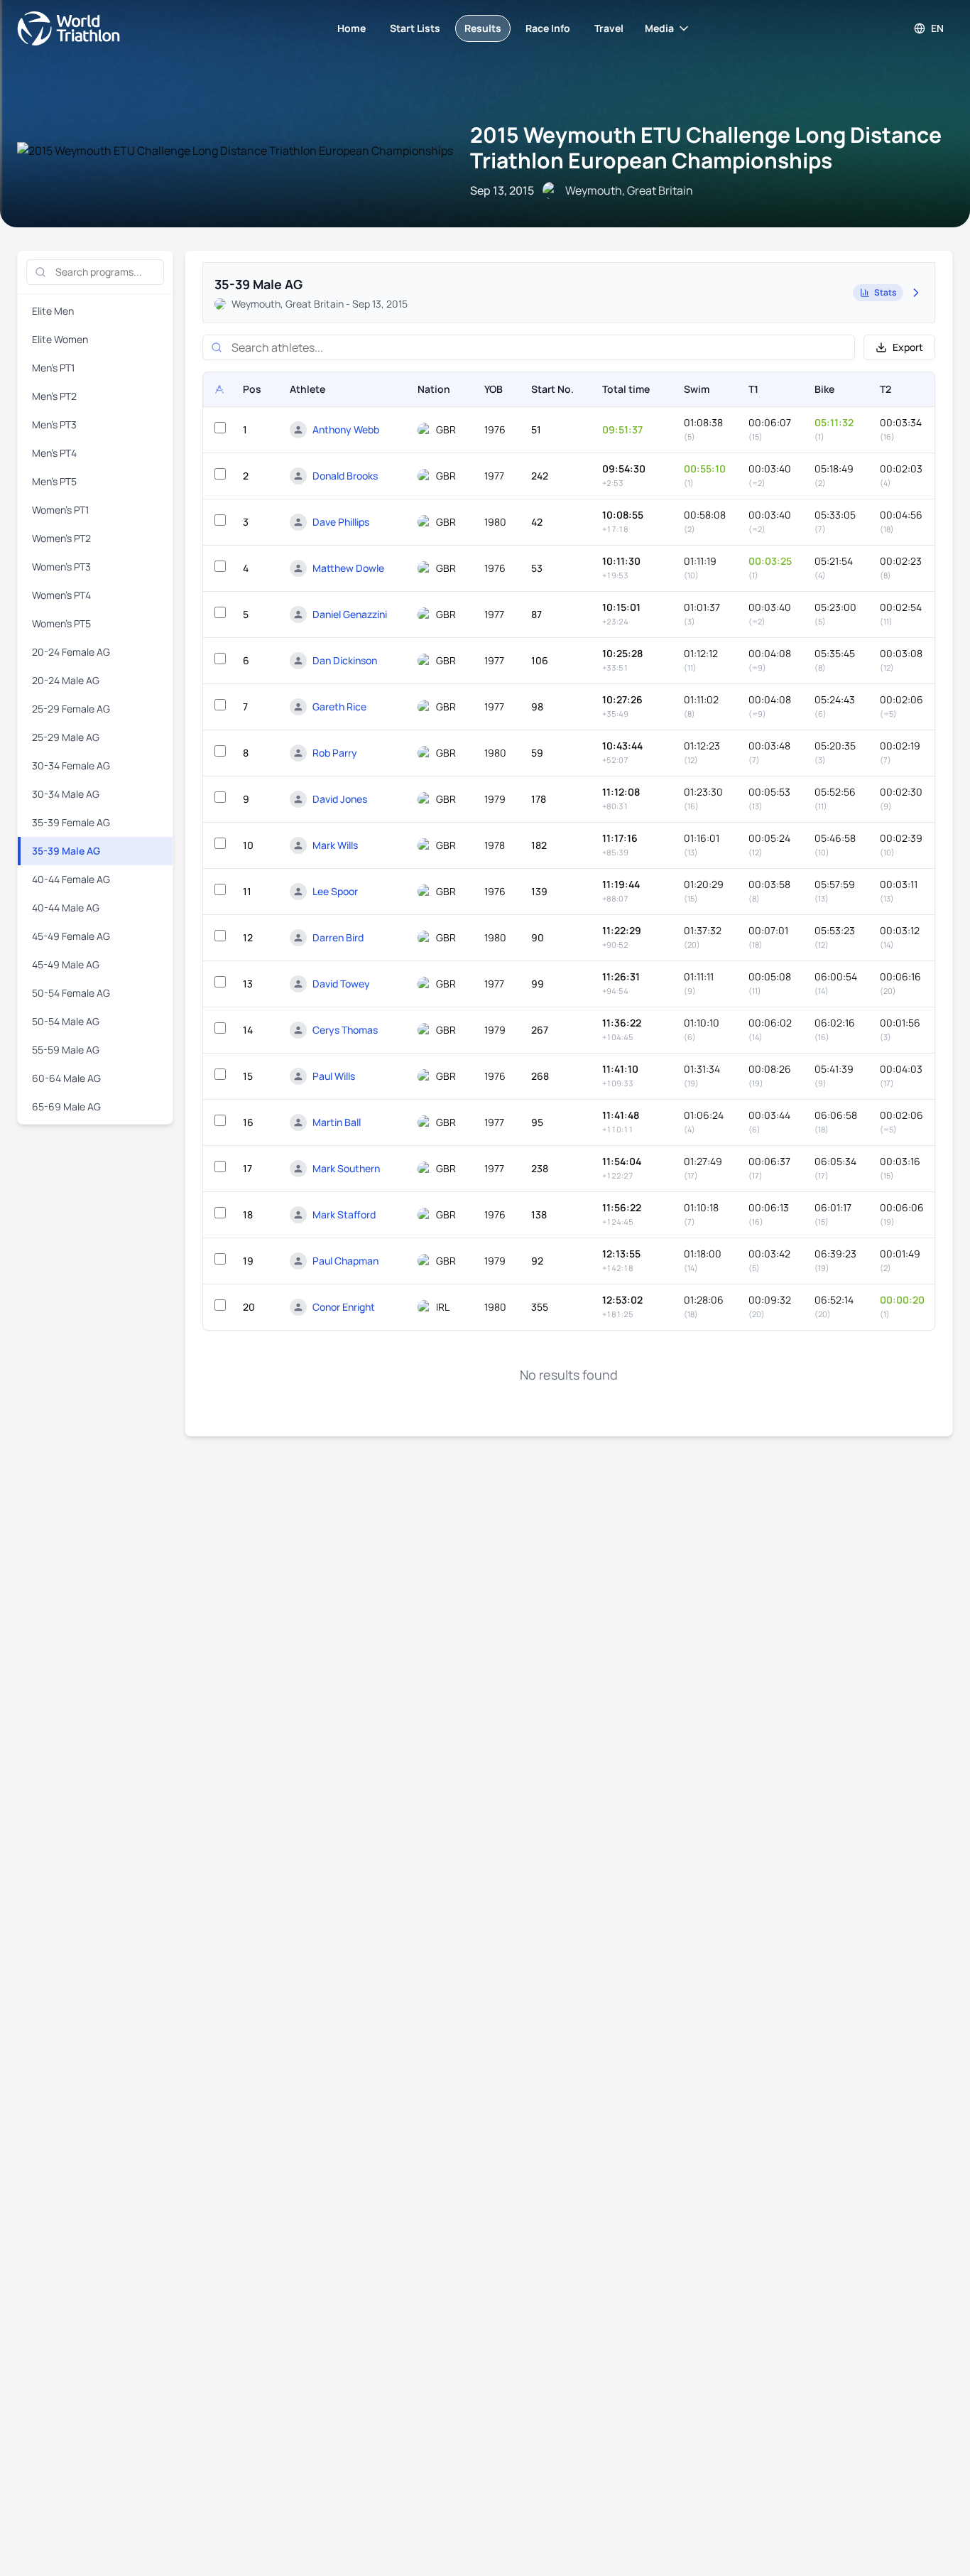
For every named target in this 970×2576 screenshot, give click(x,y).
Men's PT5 (54, 481)
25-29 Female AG (71, 709)
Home (352, 28)
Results (483, 28)
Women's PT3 (61, 567)
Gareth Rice (339, 707)
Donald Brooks (345, 476)
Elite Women (60, 339)
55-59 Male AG (66, 1050)
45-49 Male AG (66, 964)
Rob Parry (335, 753)
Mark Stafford (344, 1214)
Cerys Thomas (345, 1030)
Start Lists (415, 28)
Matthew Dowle (348, 568)
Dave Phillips (341, 522)
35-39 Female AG (71, 822)
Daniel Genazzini (350, 614)
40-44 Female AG (71, 879)
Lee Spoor (335, 891)
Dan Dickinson (345, 660)
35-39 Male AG (66, 851)
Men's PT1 (53, 368)
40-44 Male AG (66, 908)
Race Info (548, 28)
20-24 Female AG (71, 652)
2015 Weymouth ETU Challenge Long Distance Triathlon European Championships (706, 147)
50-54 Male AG (66, 1021)
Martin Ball (337, 1122)
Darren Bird (338, 937)
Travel (609, 28)
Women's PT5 (61, 623)
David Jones (340, 799)
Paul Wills (334, 1076)
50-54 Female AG (71, 993)
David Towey (341, 984)
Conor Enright (344, 1307)
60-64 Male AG (66, 1078)
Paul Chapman (345, 1261)
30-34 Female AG (71, 765)
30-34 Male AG (66, 794)
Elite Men (53, 311)
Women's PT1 (60, 510)
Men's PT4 (54, 453)
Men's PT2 (54, 396)
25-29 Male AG (66, 737)
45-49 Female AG (71, 936)
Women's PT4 (61, 595)
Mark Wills (335, 845)
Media (659, 28)
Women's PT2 (61, 538)
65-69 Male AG (66, 1106)
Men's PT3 (54, 424)
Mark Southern (346, 1168)
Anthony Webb (346, 429)
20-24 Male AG (66, 680)
